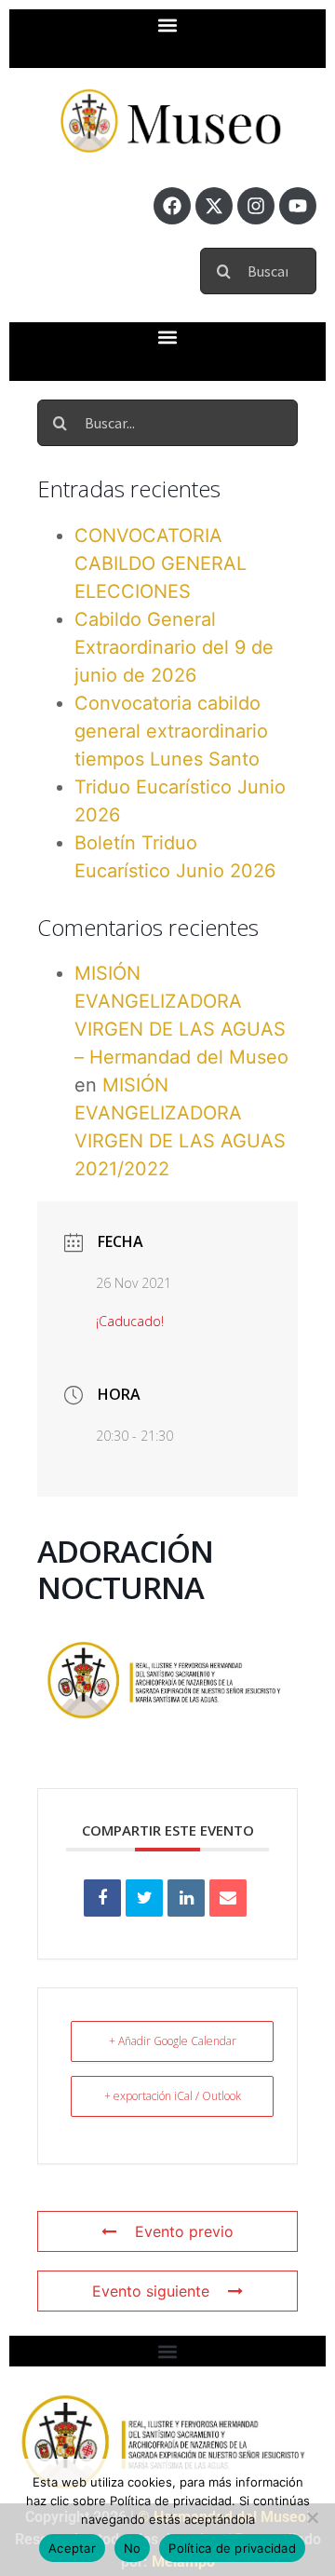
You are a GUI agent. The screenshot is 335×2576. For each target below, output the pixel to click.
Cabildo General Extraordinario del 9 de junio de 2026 (174, 647)
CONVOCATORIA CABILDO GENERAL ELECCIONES (161, 563)
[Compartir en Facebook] (102, 1898)
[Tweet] (144, 1898)
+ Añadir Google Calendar (173, 2041)
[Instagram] (256, 206)
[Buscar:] (258, 269)
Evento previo (184, 2231)
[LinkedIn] (186, 1898)
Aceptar (72, 2548)
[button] (168, 25)
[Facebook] (172, 206)
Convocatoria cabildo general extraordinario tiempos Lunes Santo (171, 731)
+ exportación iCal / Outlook (173, 2096)
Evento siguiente (151, 2291)
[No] (312, 2517)
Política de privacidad (232, 2548)
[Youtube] (298, 206)
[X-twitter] (214, 206)
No (133, 2548)
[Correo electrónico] (228, 1898)
